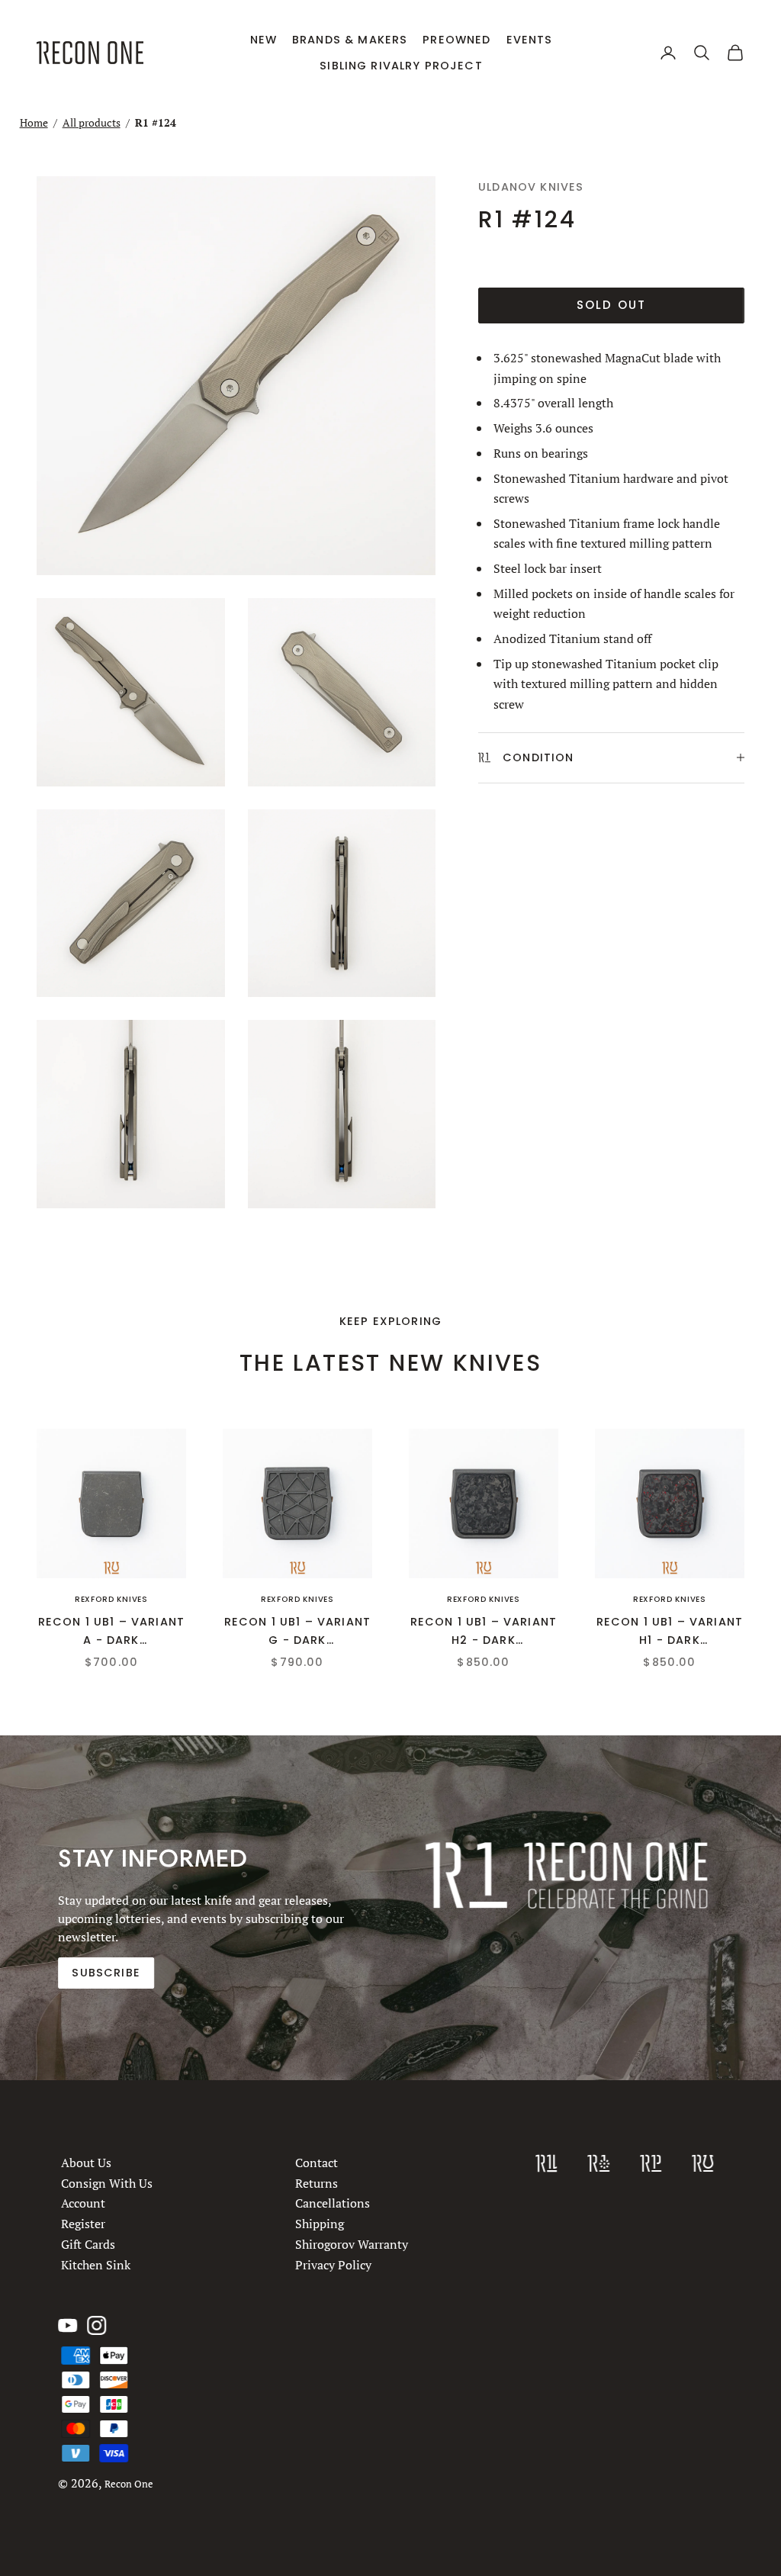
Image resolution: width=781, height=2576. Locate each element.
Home (34, 122)
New (264, 40)
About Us (86, 2163)
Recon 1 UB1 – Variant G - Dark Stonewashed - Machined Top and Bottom (297, 1632)
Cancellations (333, 2204)
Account (83, 2204)
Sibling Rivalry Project (401, 66)
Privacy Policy (333, 2265)
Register (83, 2224)
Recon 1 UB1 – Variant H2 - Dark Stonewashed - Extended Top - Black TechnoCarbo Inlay (484, 1632)
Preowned (456, 40)
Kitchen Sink (96, 2265)
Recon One (129, 2484)
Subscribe (106, 1973)
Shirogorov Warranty (352, 2244)
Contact (317, 2163)
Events (530, 40)
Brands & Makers (350, 40)
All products (92, 122)
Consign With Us (107, 2183)
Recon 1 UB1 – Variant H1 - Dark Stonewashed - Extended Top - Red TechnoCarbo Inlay (670, 1632)
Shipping (320, 2224)
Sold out (612, 305)
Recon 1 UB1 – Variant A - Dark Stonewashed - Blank (111, 1632)
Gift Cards (88, 2244)
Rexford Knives (111, 1599)
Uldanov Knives (531, 187)
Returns (317, 2183)
